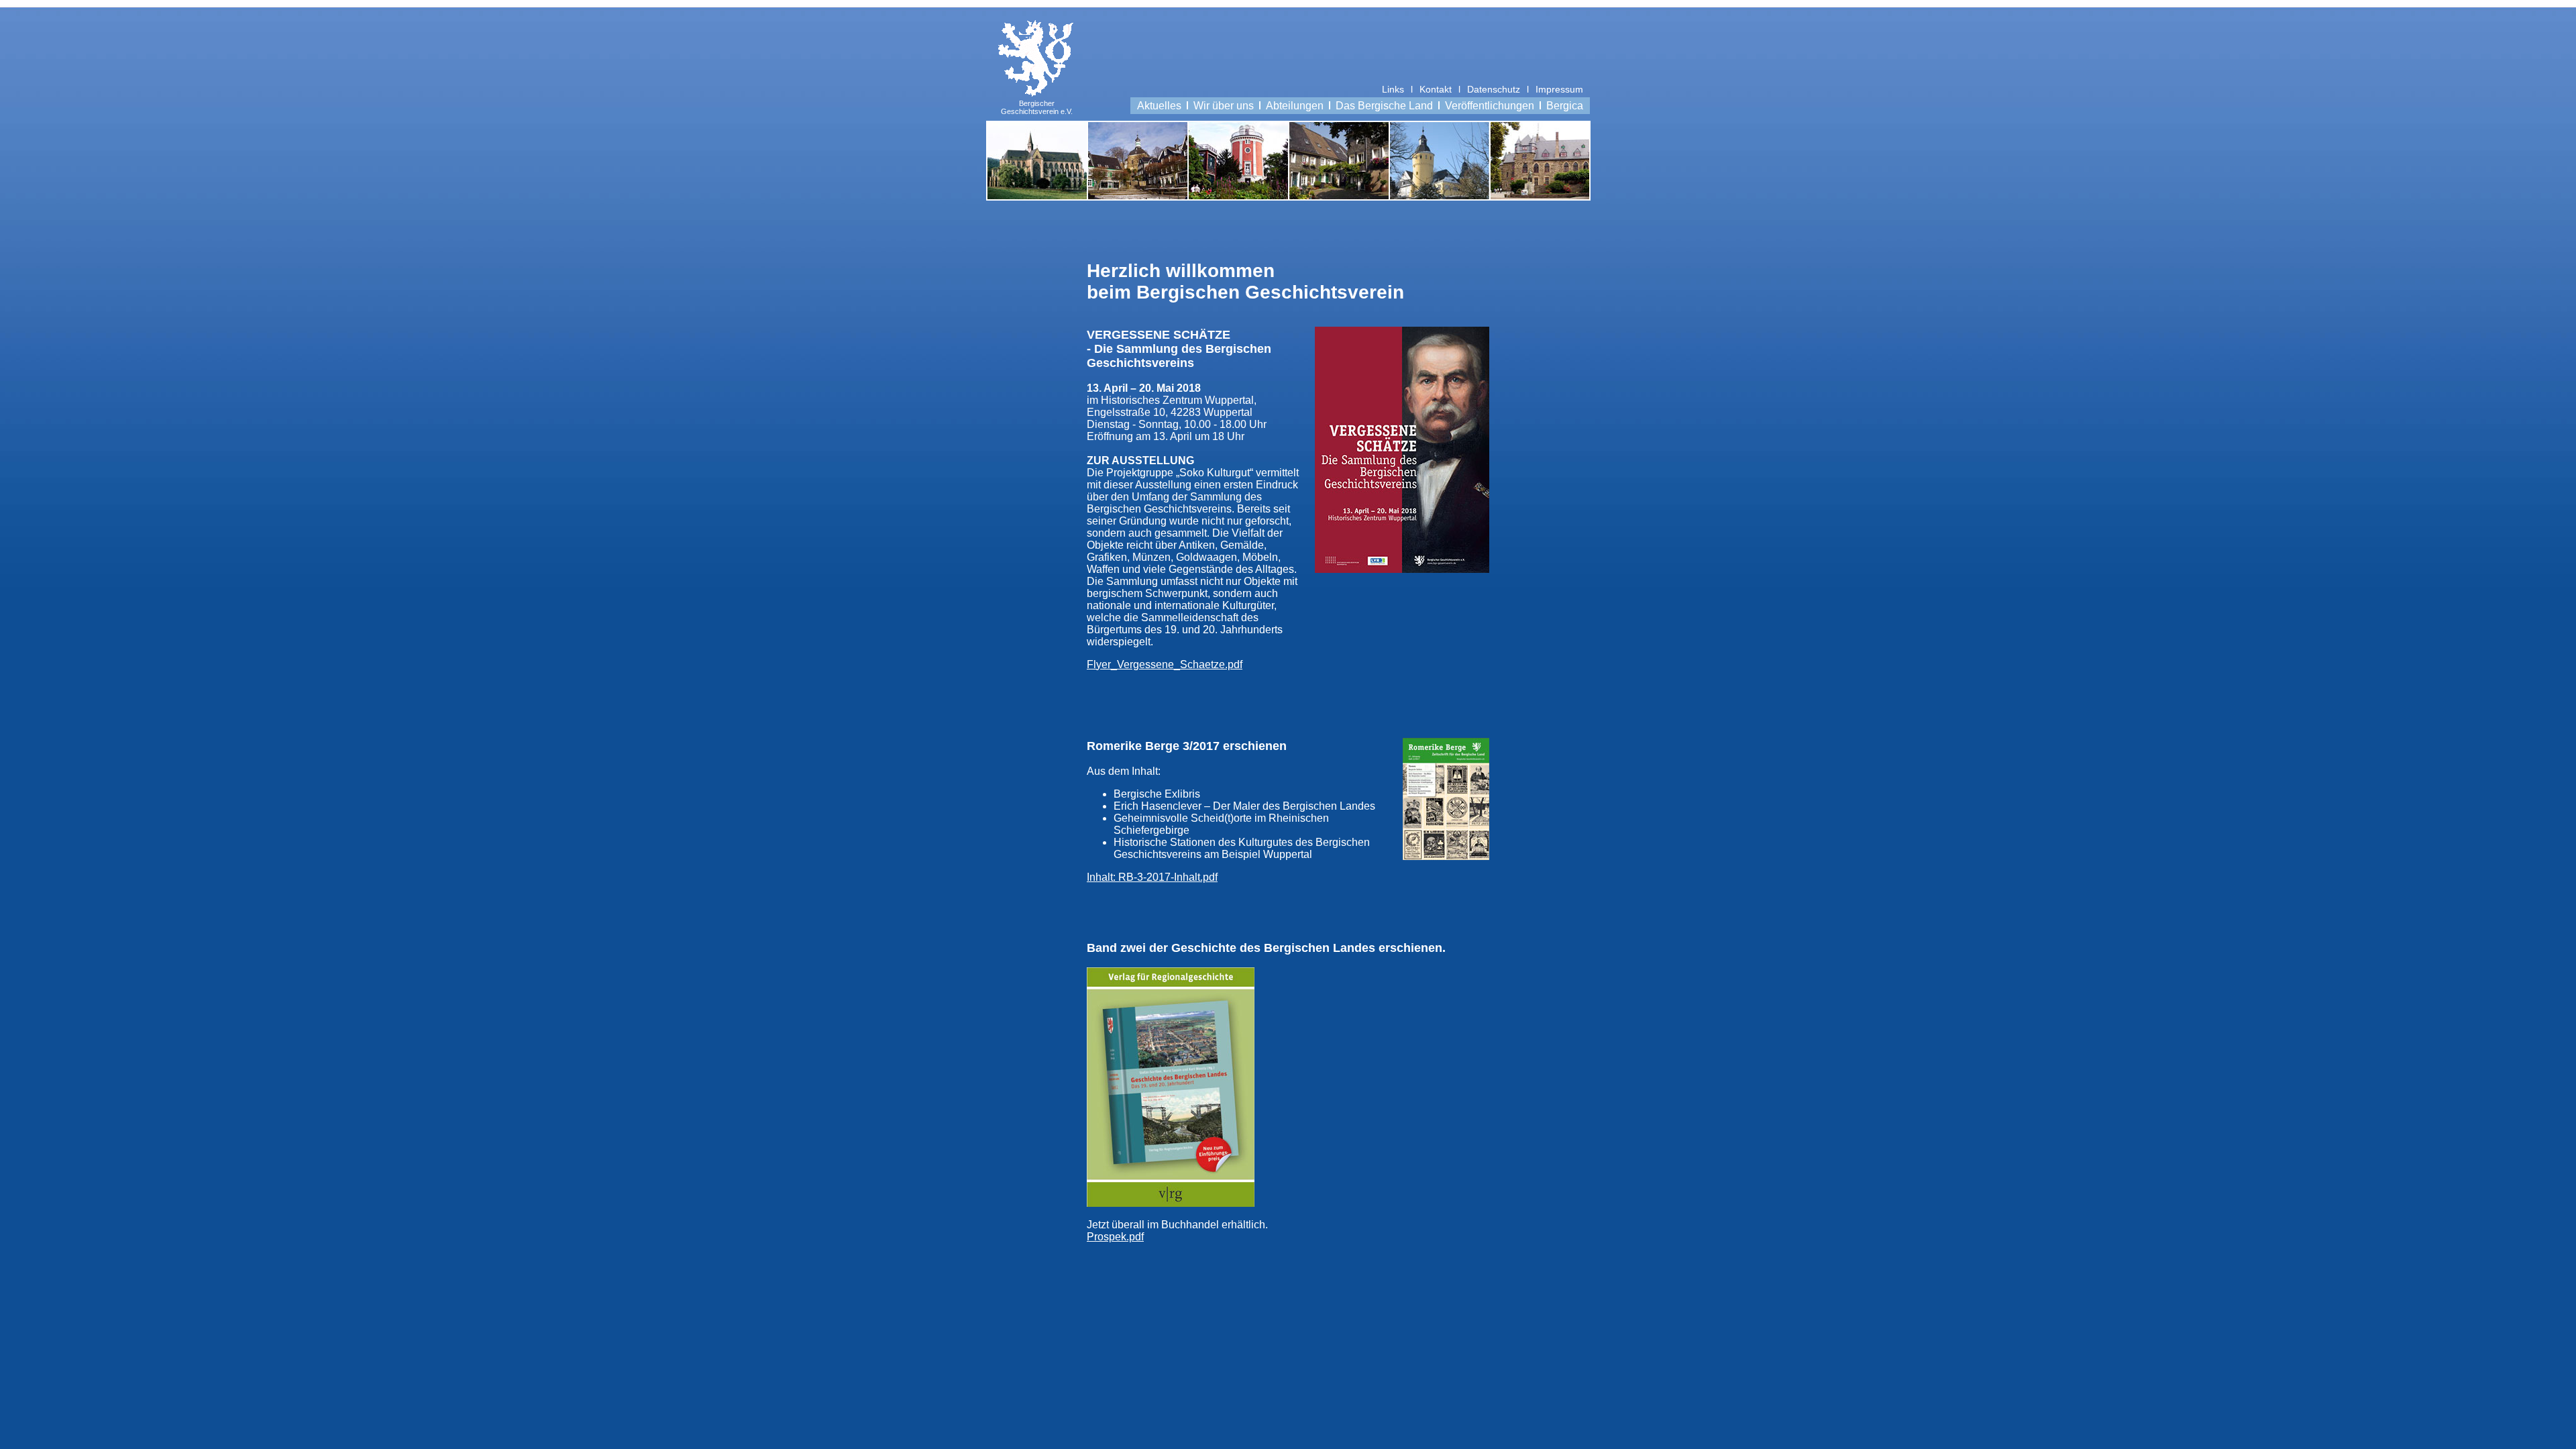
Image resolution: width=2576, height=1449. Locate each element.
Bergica (1565, 106)
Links (1393, 89)
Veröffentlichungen (1490, 106)
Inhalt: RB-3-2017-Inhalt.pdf (1152, 877)
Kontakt (1436, 89)
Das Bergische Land (1384, 106)
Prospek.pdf (1115, 1237)
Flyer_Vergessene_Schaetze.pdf (1165, 664)
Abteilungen (1295, 106)
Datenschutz (1494, 89)
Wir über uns (1224, 106)
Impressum (1559, 89)
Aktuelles (1159, 106)
